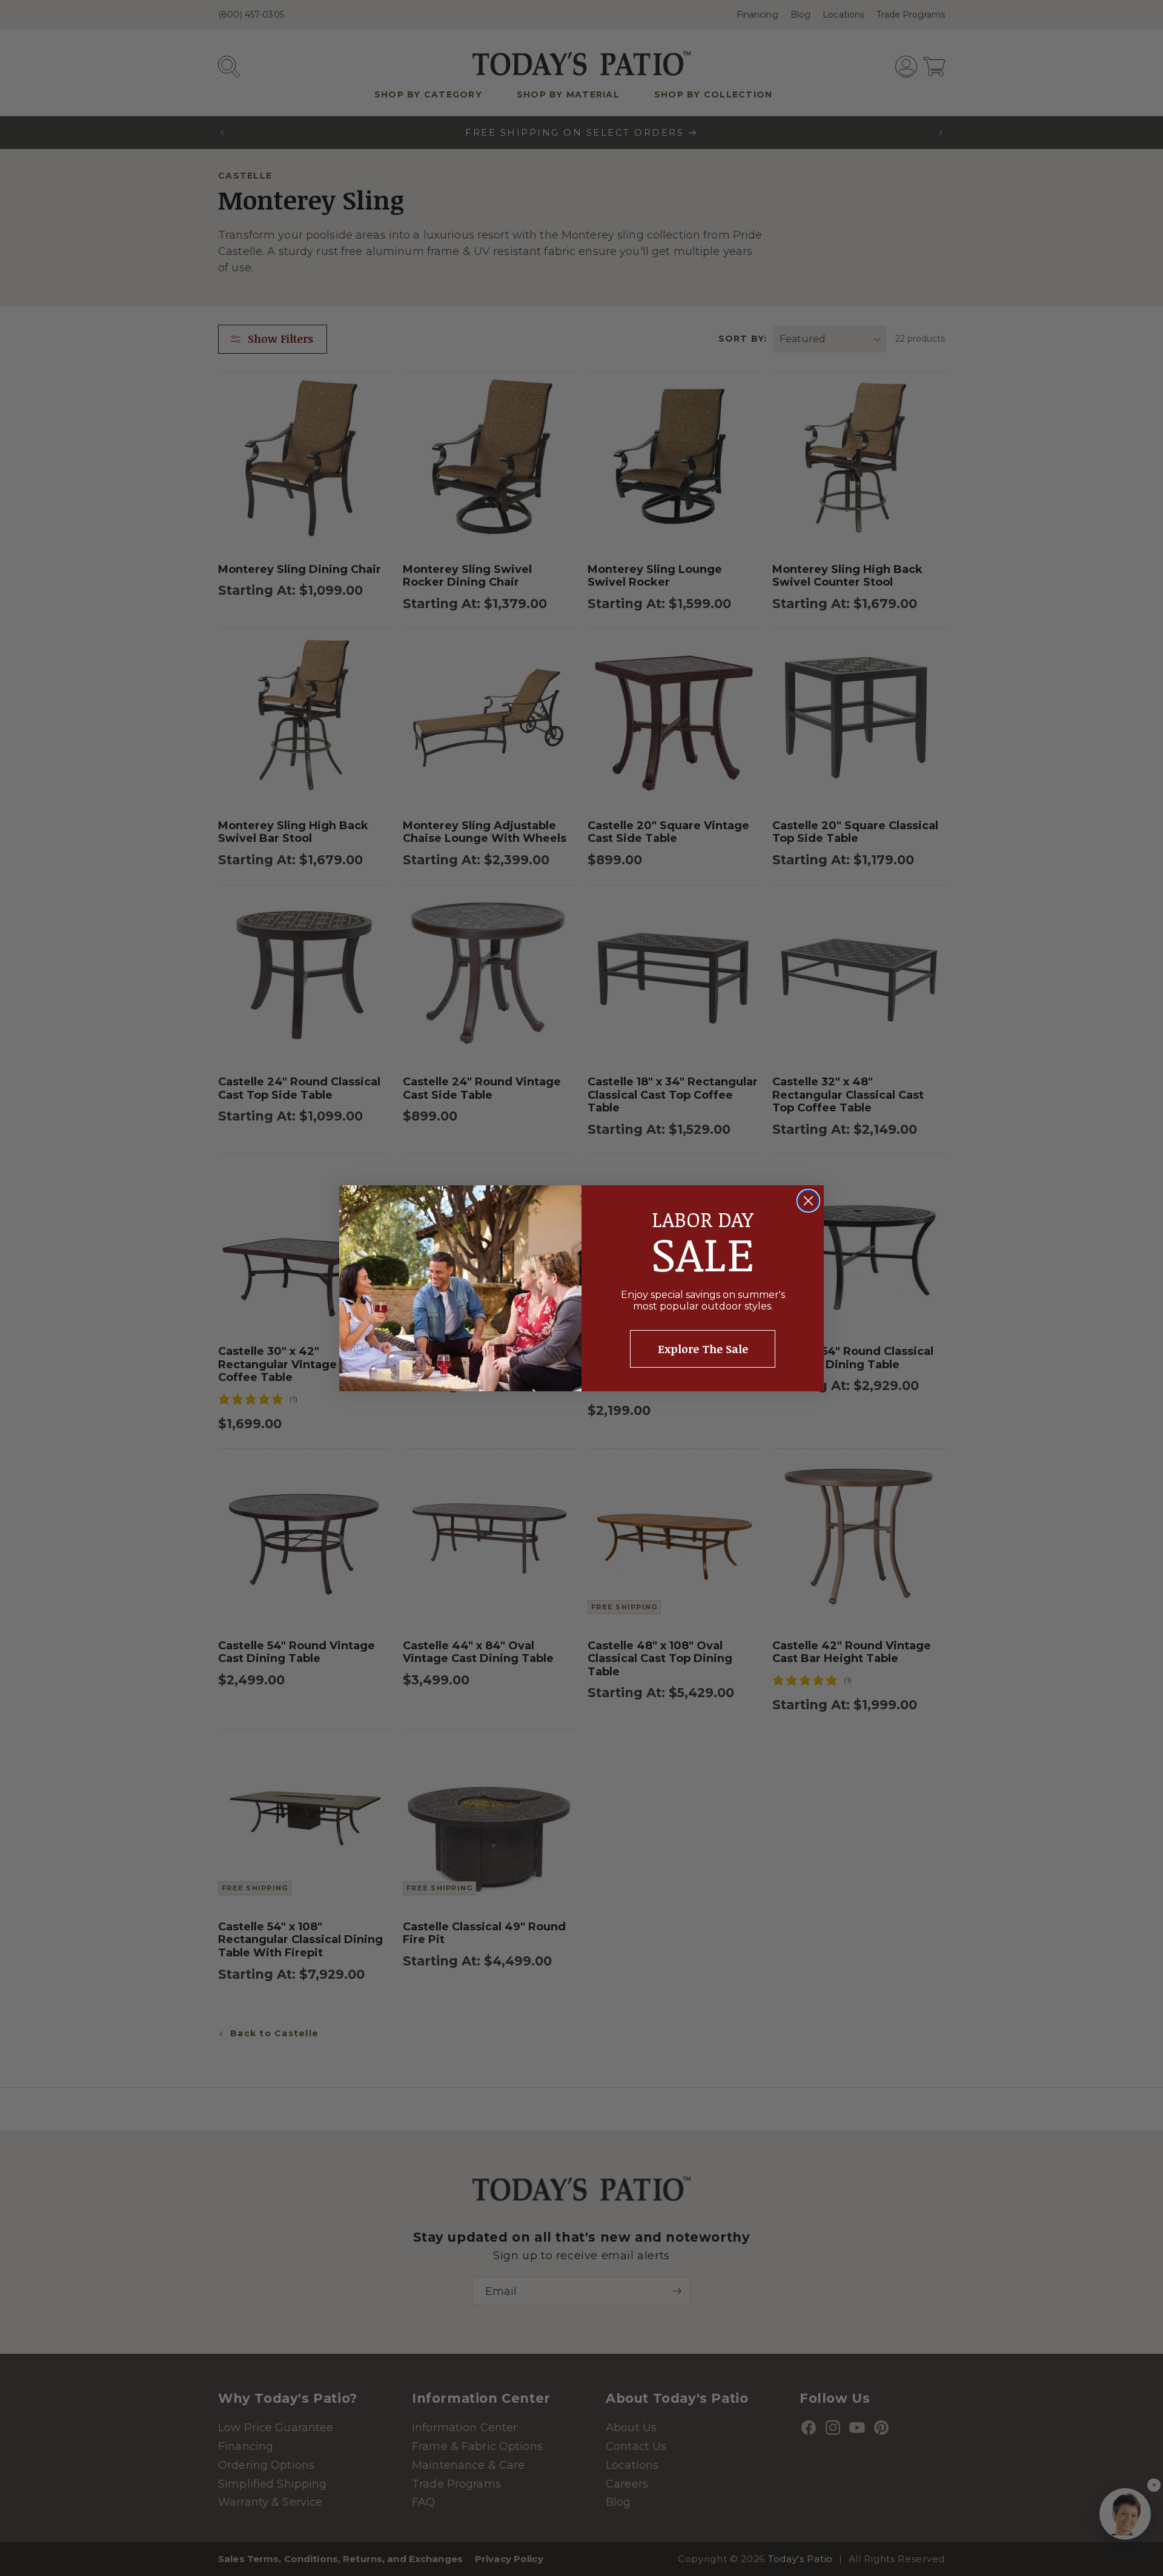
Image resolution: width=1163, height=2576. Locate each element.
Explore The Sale (703, 1349)
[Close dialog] (808, 1201)
